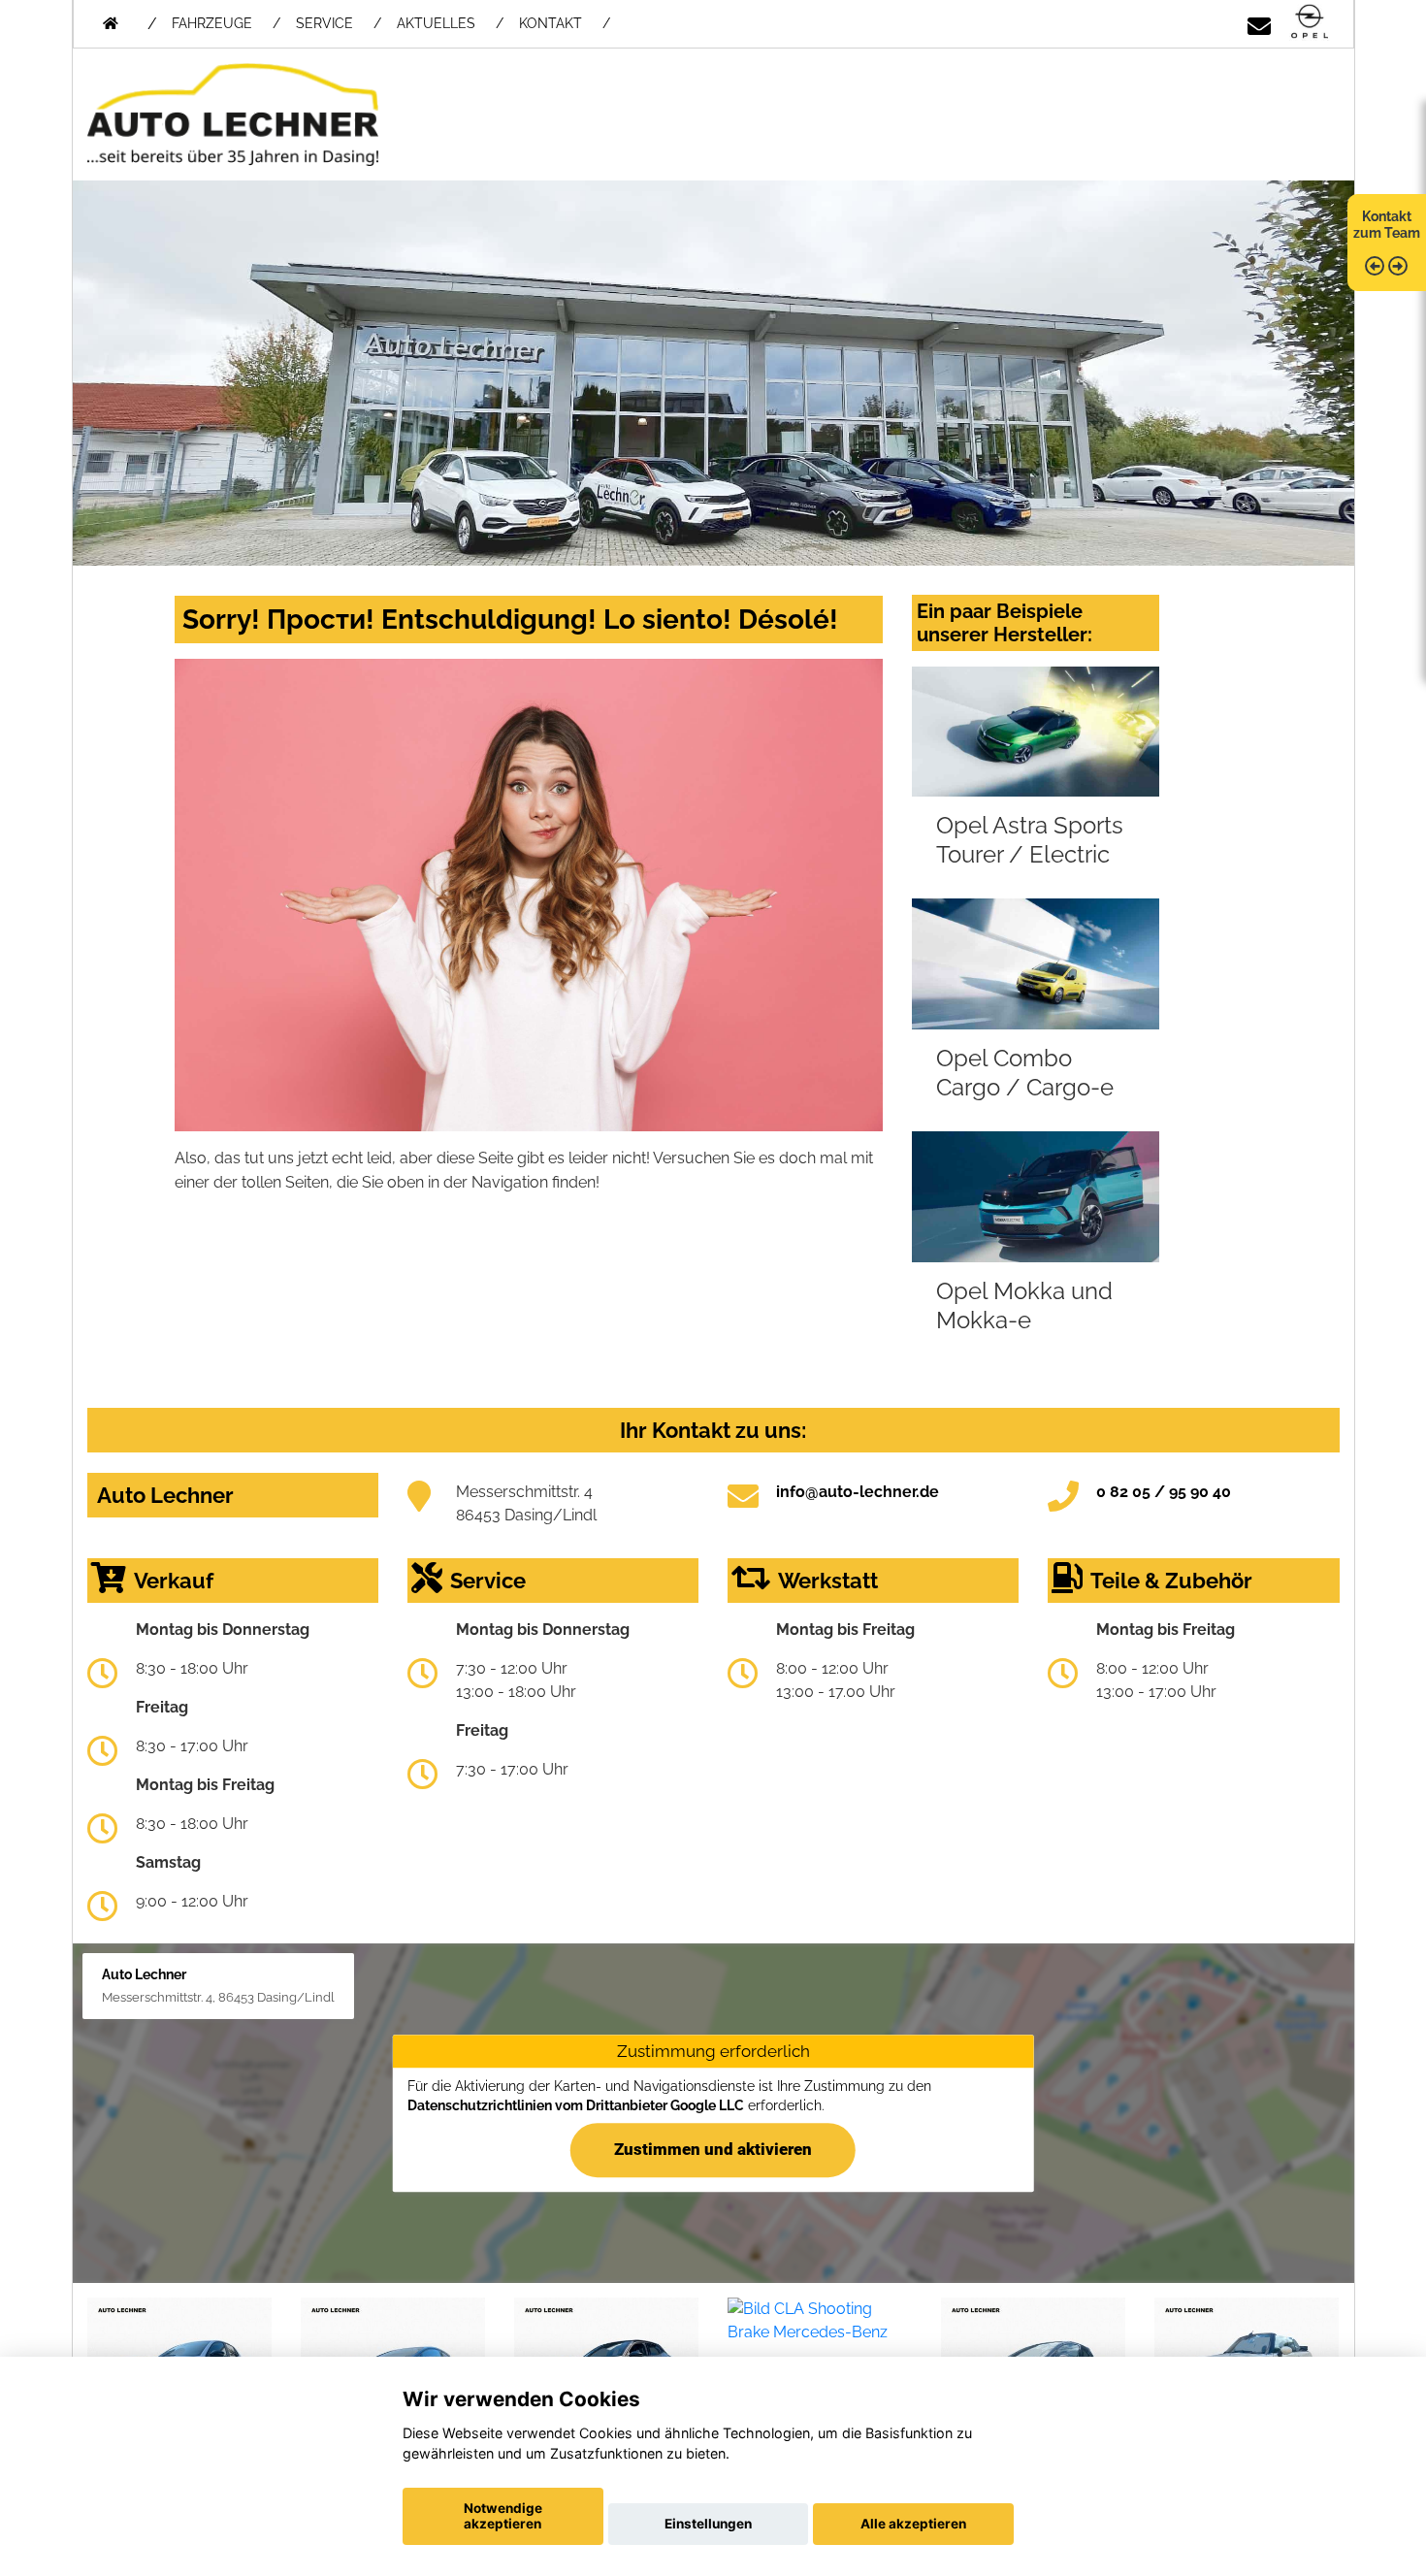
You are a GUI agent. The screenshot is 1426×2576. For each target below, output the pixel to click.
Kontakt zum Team (1387, 225)
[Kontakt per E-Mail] (1259, 23)
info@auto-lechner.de (858, 1492)
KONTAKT (551, 23)
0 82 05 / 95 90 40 (1164, 1492)
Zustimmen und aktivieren (713, 2149)
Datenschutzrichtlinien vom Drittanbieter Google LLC (576, 2105)
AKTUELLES (436, 23)
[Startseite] (1310, 23)
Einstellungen (708, 2524)
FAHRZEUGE (212, 23)
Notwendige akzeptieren (503, 2516)
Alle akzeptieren (913, 2524)
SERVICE (324, 23)
